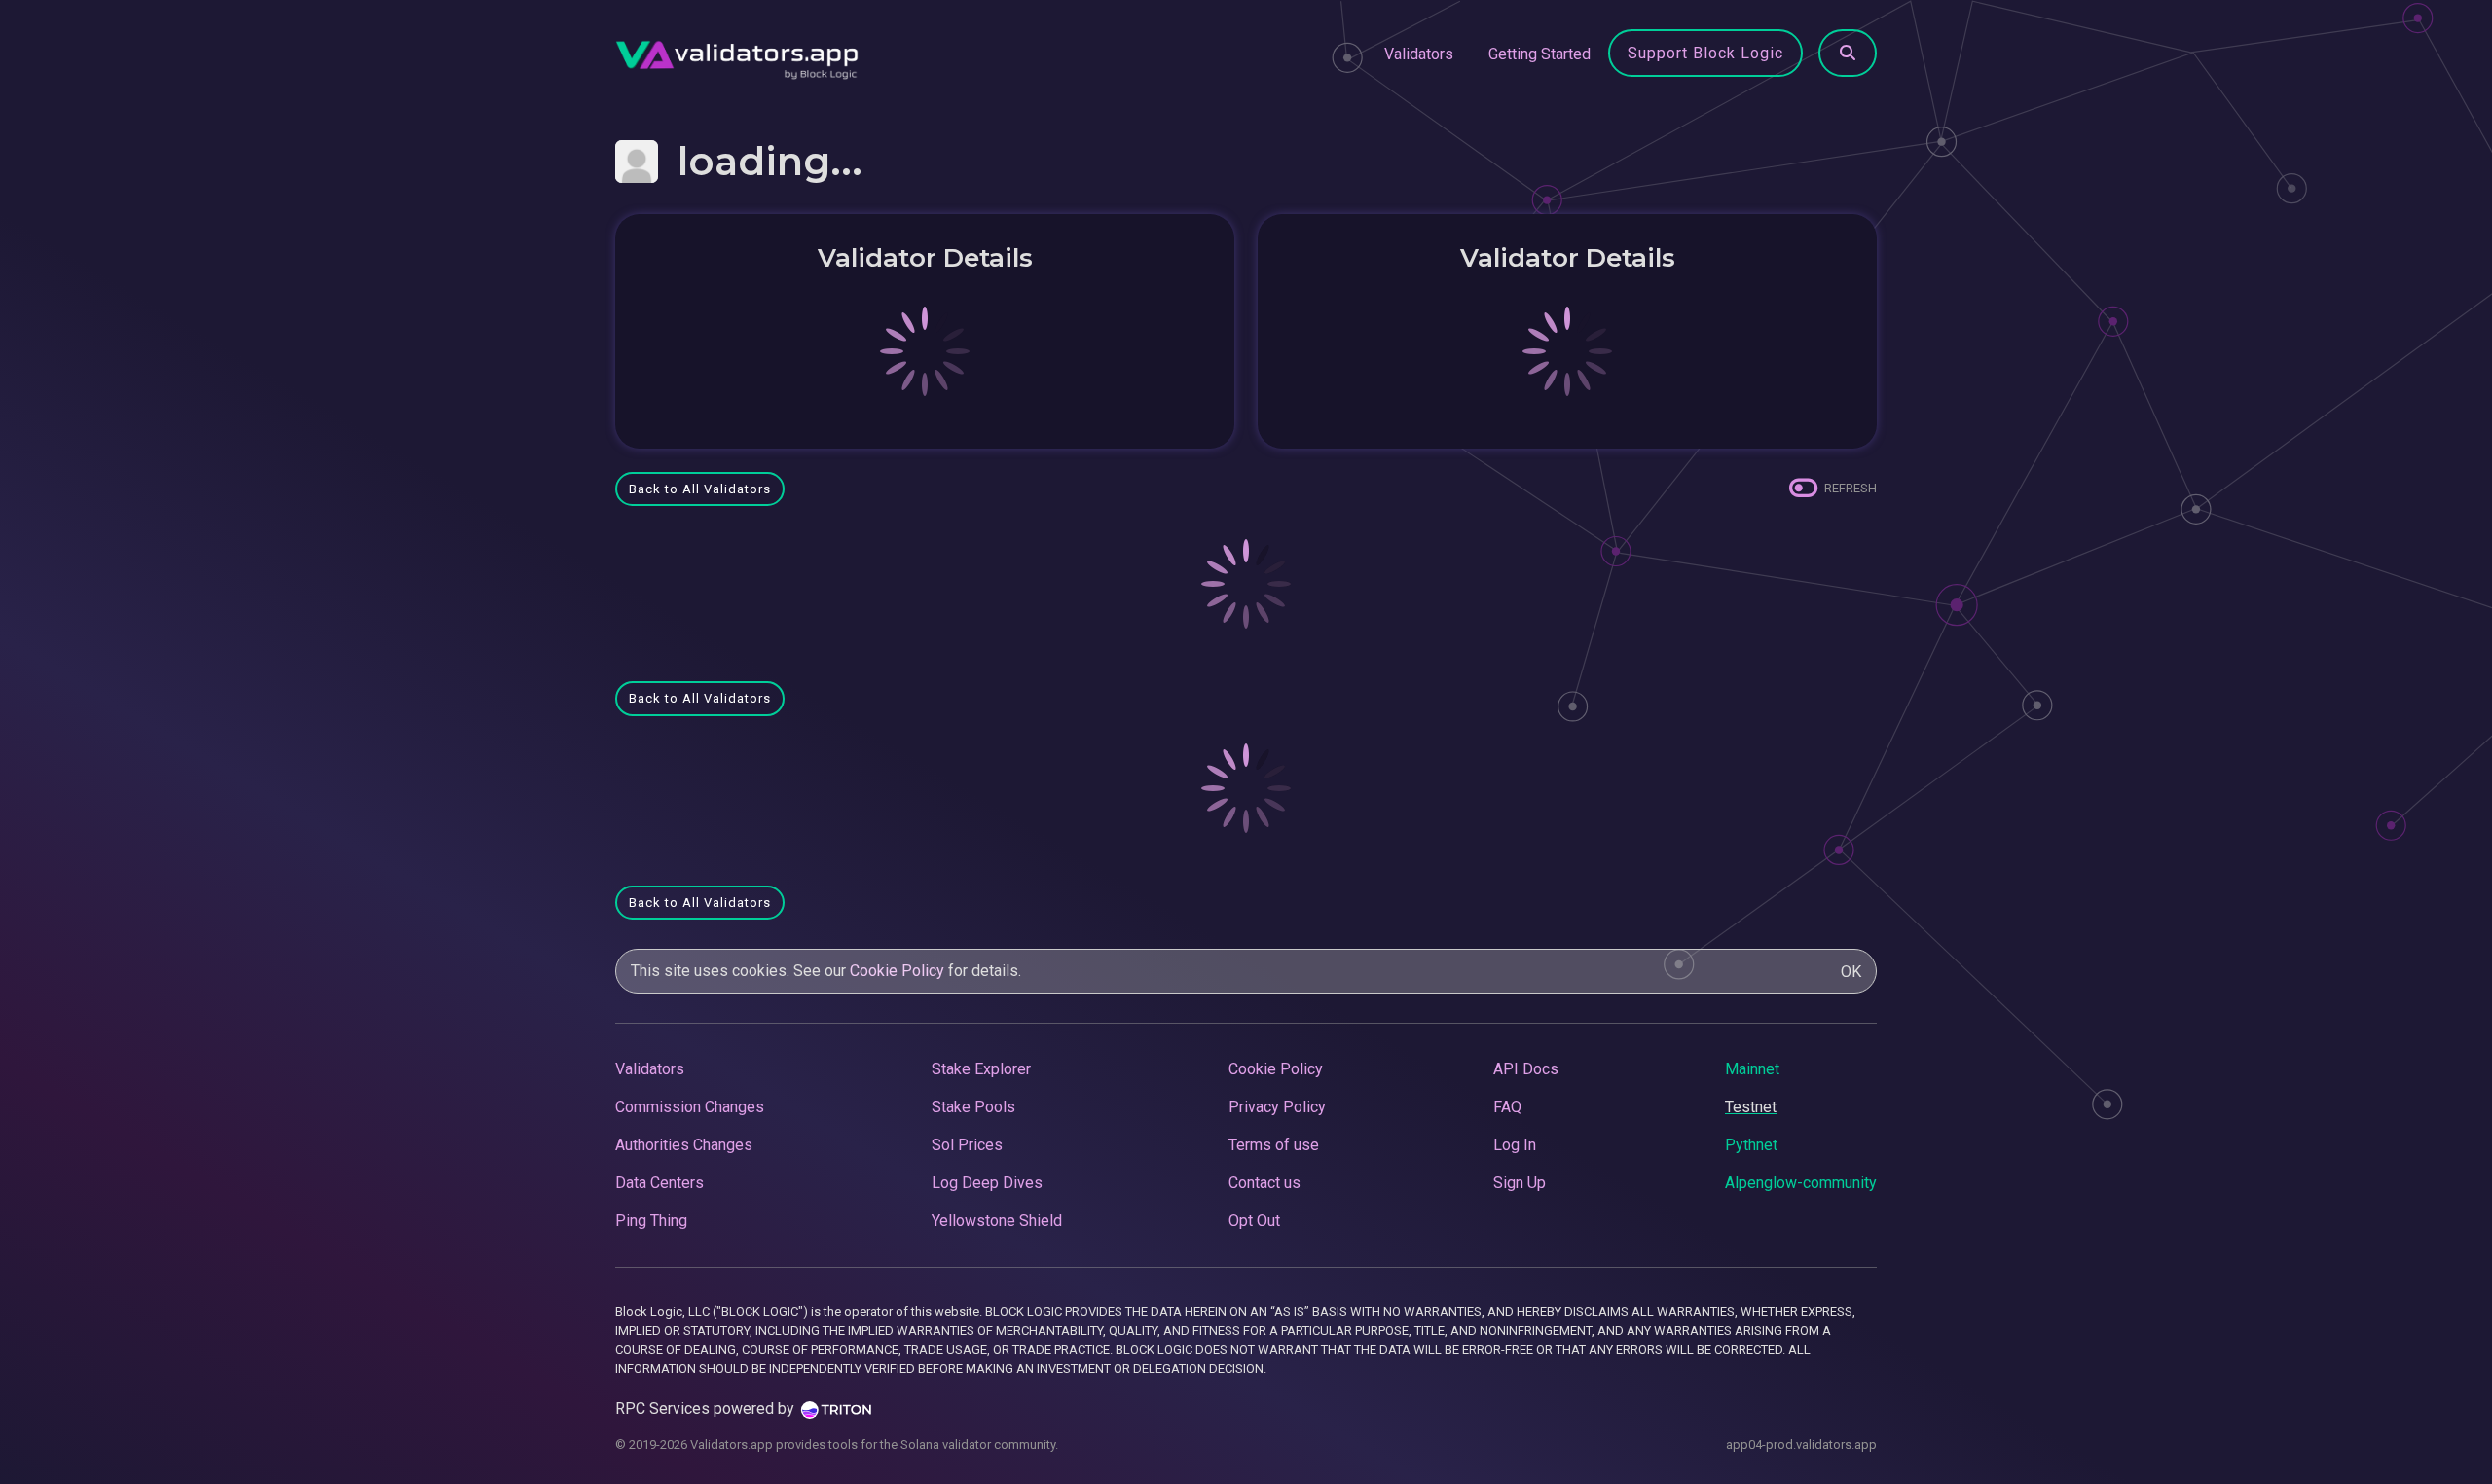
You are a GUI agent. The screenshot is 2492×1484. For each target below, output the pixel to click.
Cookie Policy (897, 971)
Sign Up (1520, 1183)
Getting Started (1539, 54)
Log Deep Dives (987, 1183)
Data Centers (660, 1183)
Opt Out (1254, 1221)
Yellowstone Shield (997, 1221)
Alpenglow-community (1801, 1183)
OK (1851, 972)
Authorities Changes (684, 1145)
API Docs (1526, 1069)
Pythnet (1751, 1145)
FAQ (1507, 1107)
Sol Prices (967, 1145)
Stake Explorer (981, 1069)
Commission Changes (690, 1107)
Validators (1419, 54)
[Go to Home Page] (737, 54)
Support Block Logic (1705, 53)
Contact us (1264, 1183)
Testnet (1751, 1107)
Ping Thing (651, 1221)
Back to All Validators (700, 489)
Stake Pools (973, 1107)
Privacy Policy (1277, 1107)
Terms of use (1274, 1145)
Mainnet (1752, 1069)
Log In (1515, 1145)
